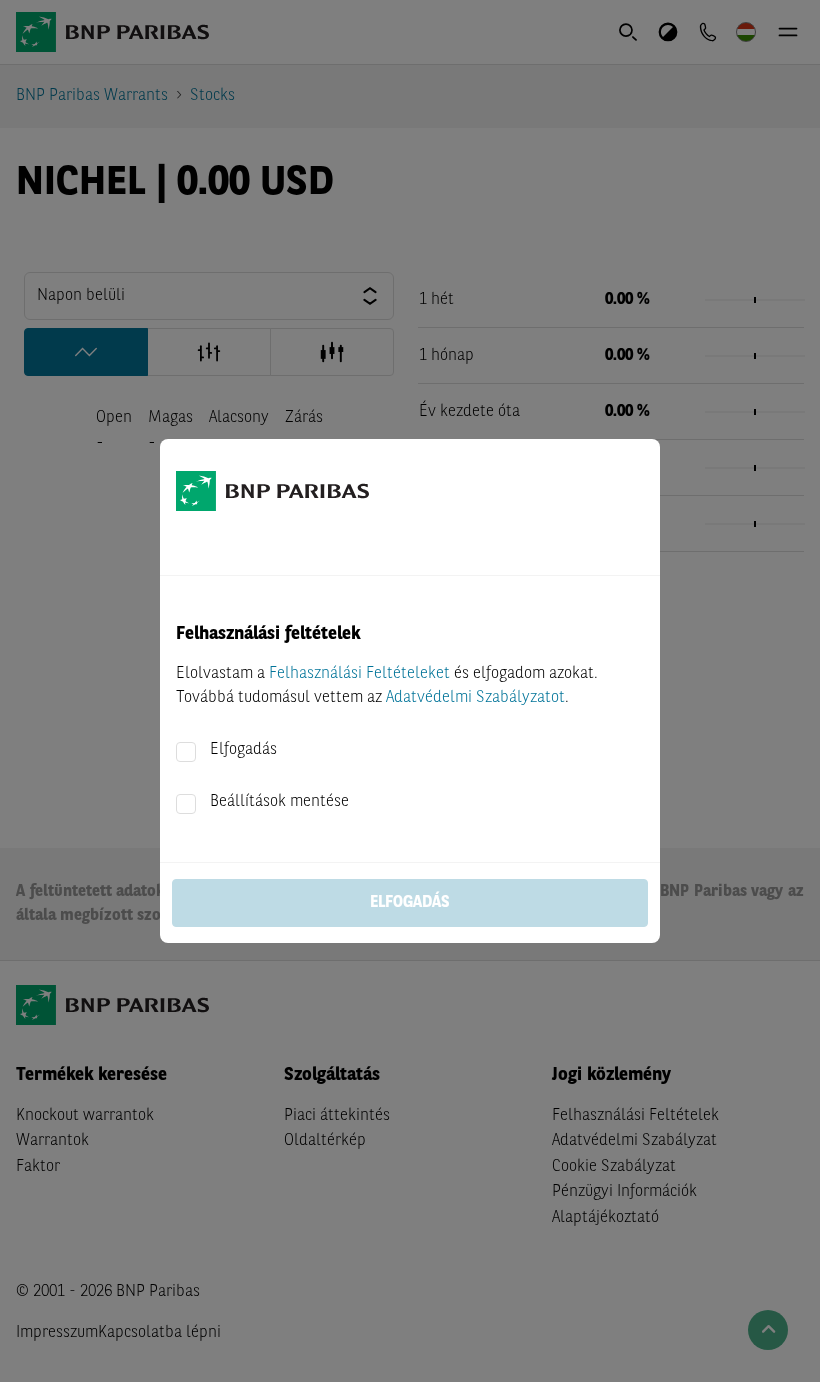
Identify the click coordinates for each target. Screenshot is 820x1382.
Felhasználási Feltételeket (359, 674)
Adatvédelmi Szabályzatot (475, 698)
